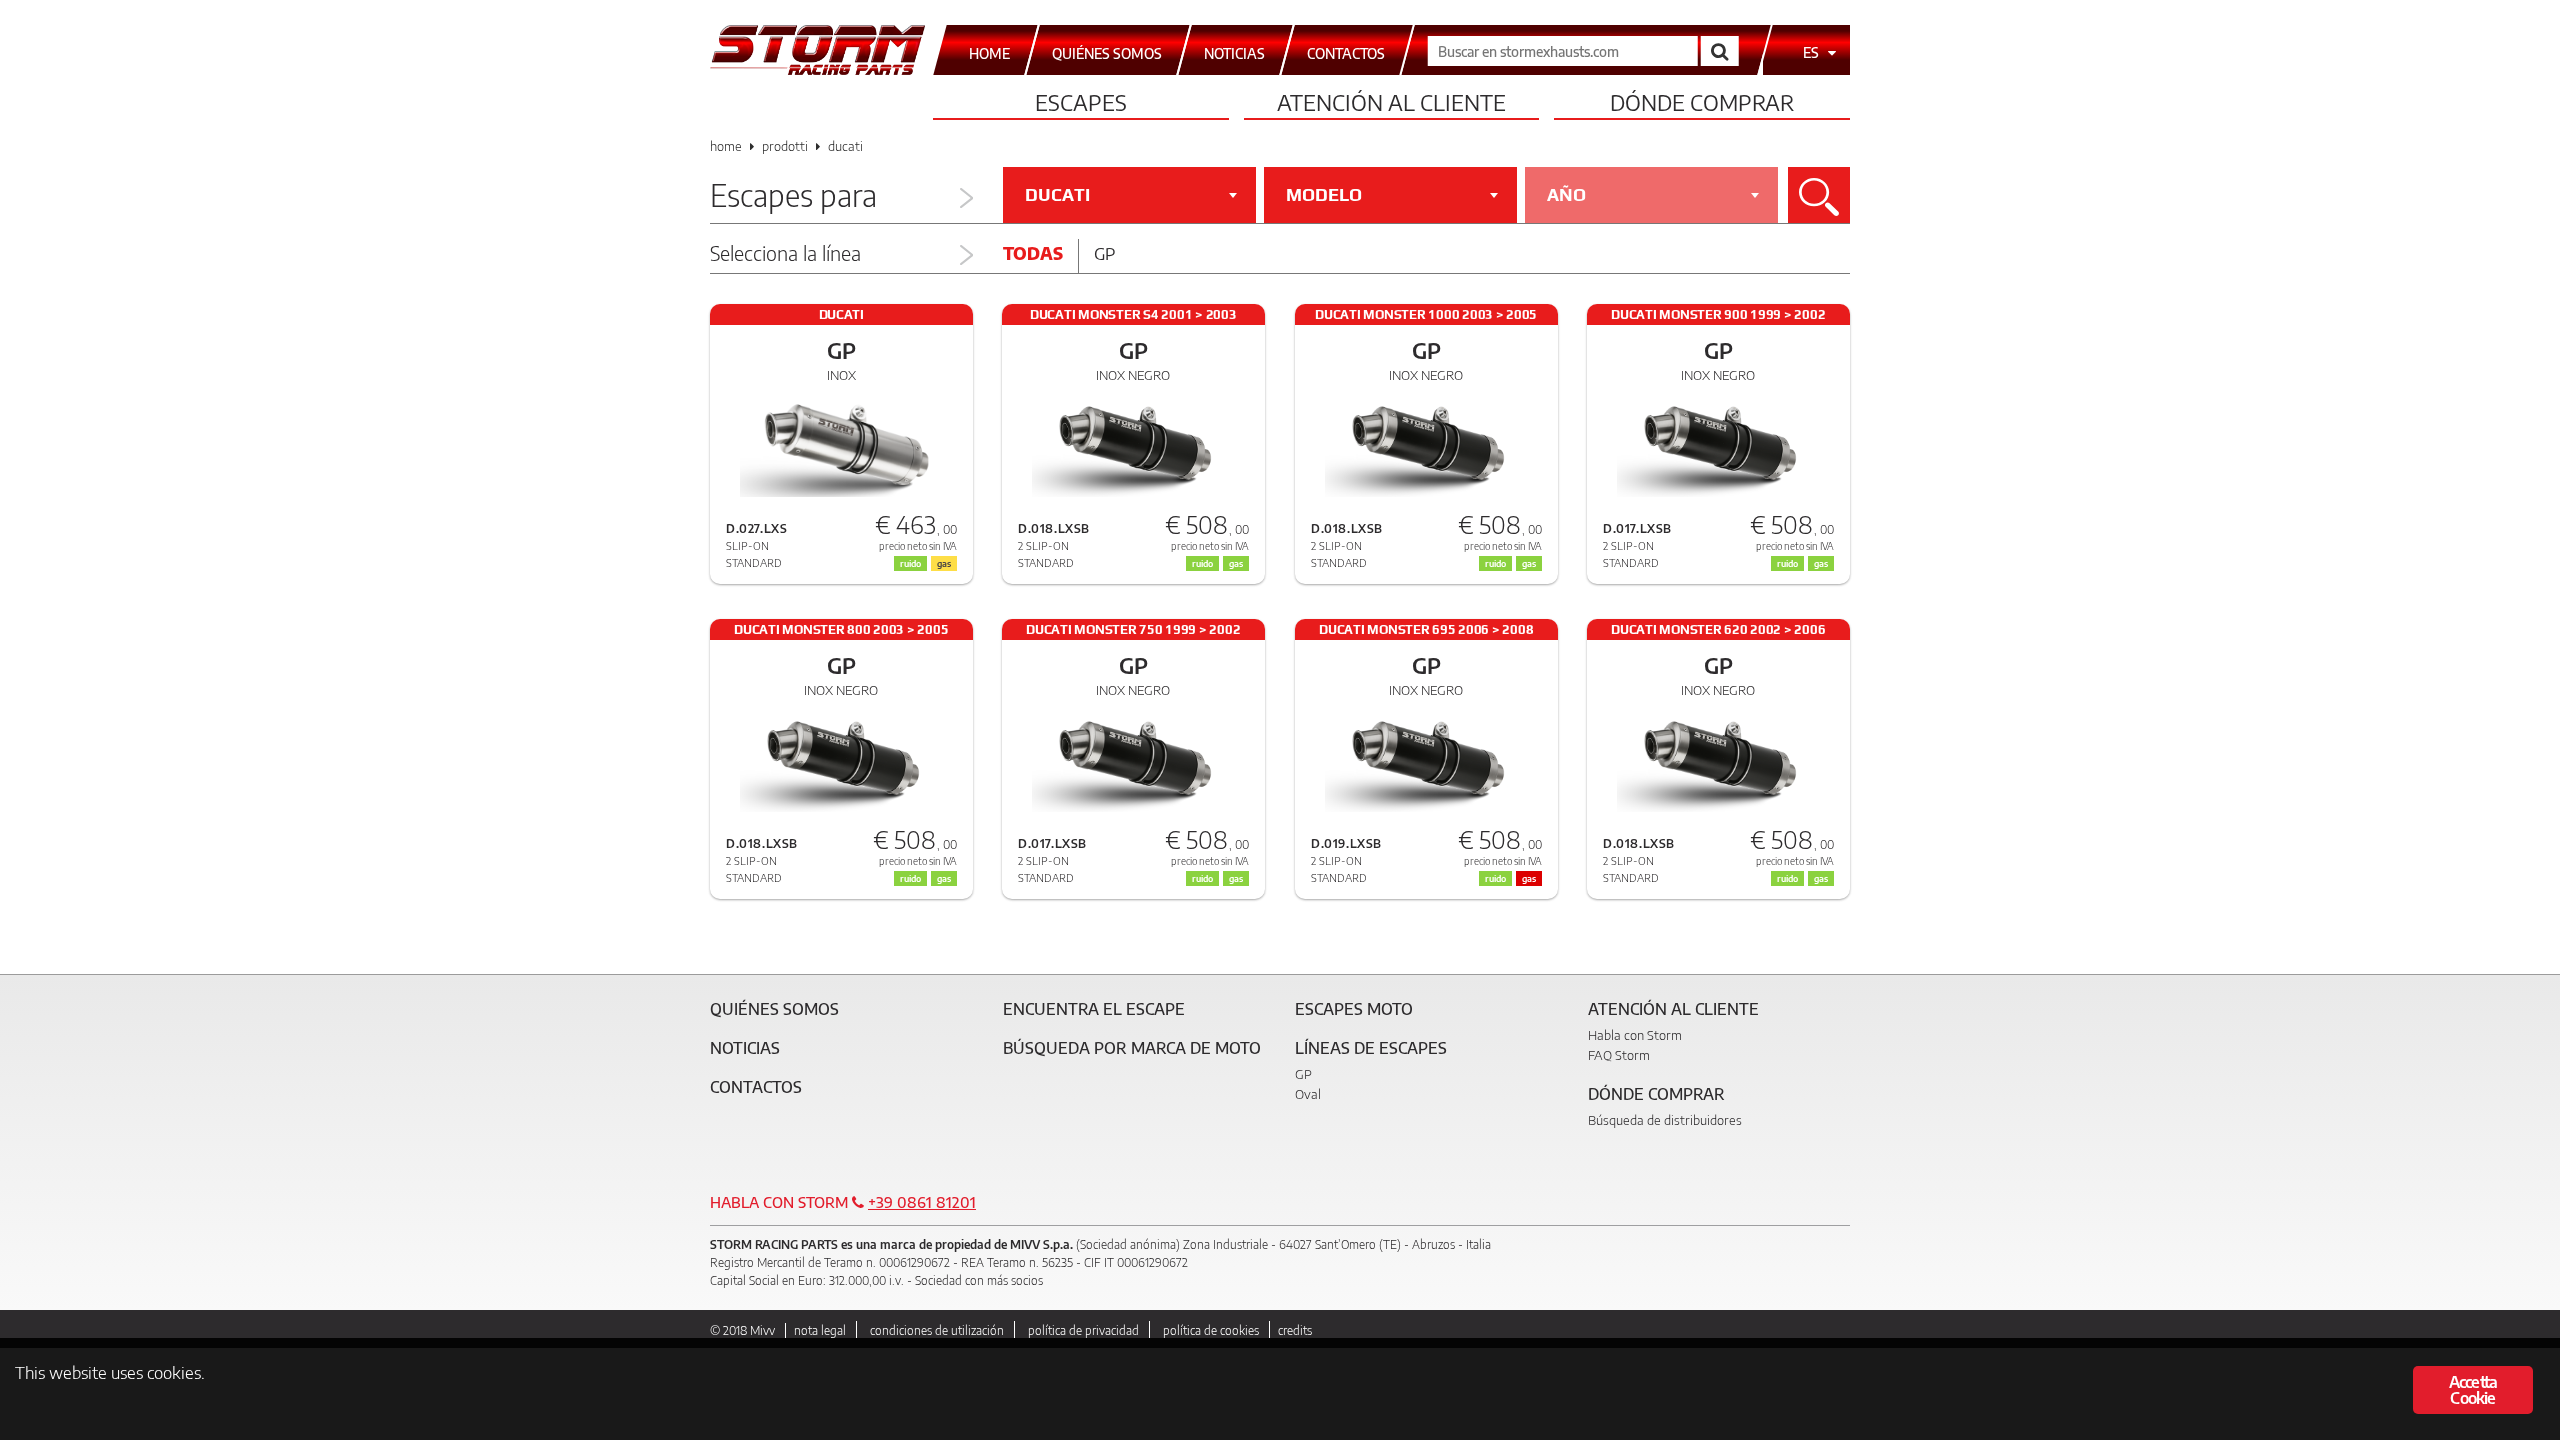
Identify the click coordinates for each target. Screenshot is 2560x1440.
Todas (1033, 253)
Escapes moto (1354, 1009)
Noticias (745, 1048)
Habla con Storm (1635, 1035)
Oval (1308, 1094)
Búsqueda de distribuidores (1665, 1120)
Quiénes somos (774, 1009)
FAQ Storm (1619, 1055)
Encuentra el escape (1094, 1009)
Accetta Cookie (2473, 1390)
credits (1295, 1330)
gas (944, 563)
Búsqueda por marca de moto (1132, 1048)
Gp (1104, 253)
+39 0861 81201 (922, 1202)
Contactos (756, 1087)
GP (1303, 1074)
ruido (910, 563)
